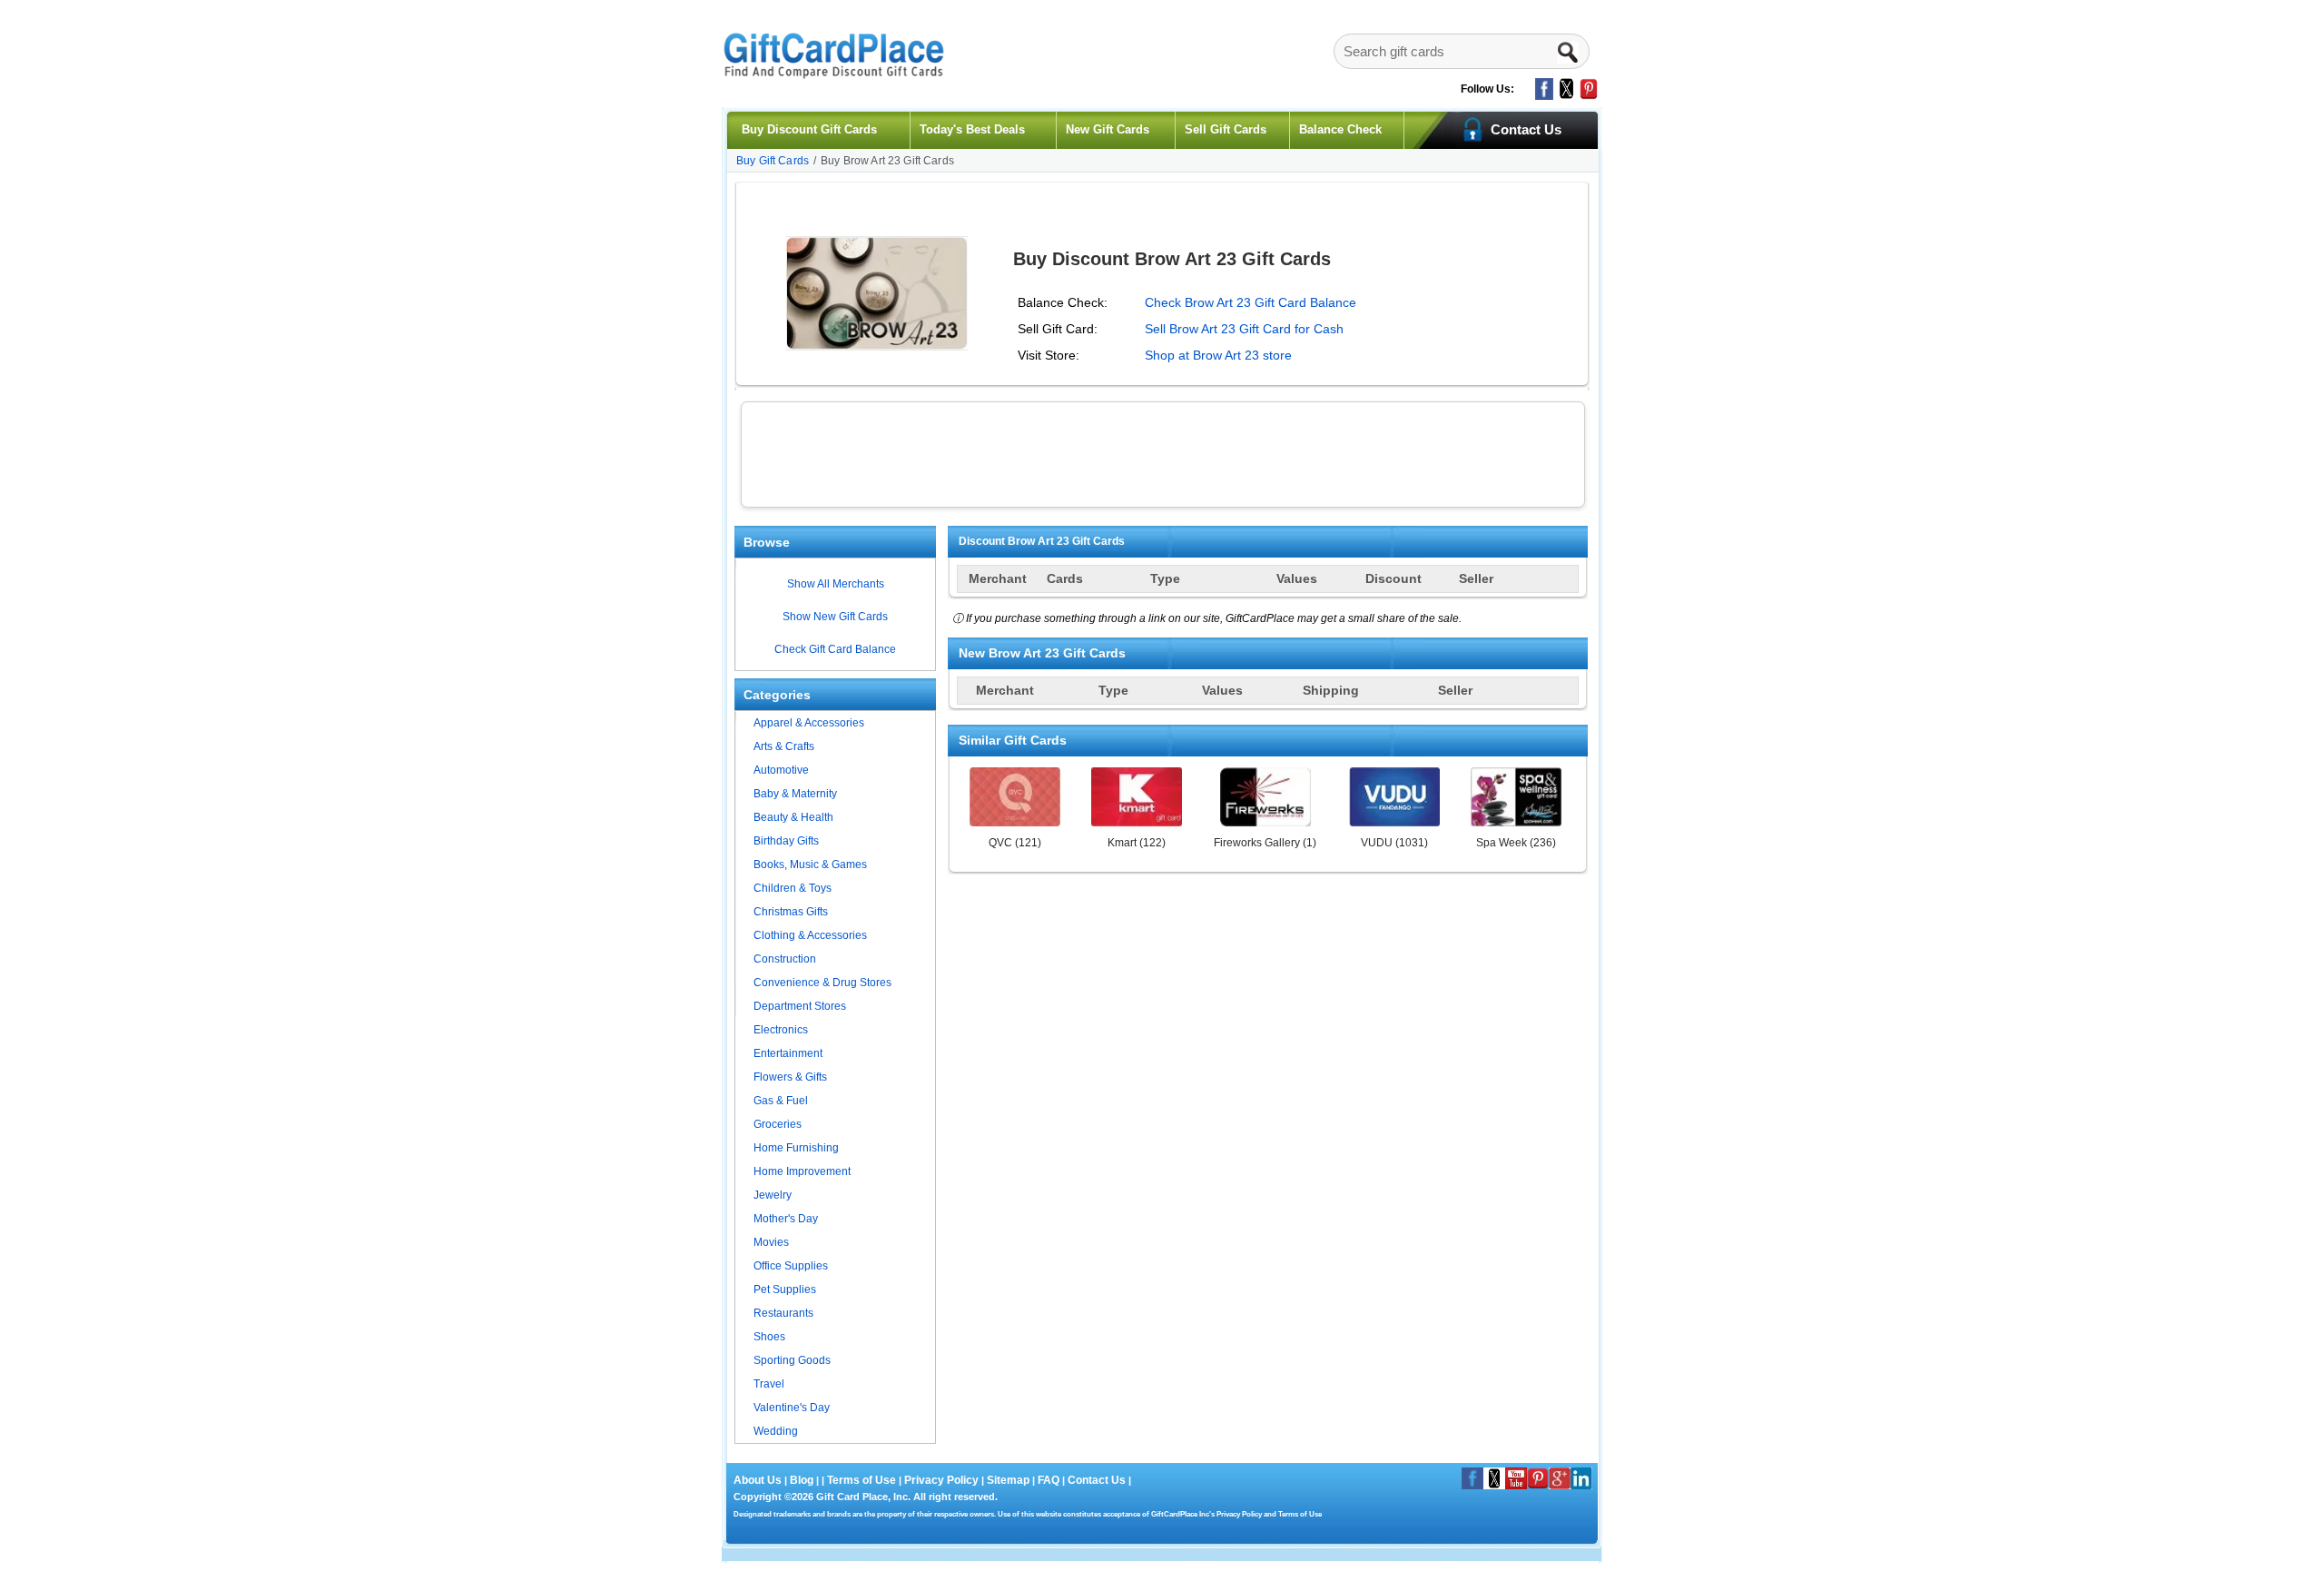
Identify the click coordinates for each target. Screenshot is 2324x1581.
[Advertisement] (1163, 452)
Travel (769, 1384)
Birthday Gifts (786, 841)
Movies (771, 1242)
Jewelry (773, 1195)
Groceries (778, 1124)
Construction (785, 959)
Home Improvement (802, 1171)
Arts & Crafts (784, 746)
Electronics (781, 1030)
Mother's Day (786, 1219)
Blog (802, 1480)
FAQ (1049, 1480)
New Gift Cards (1108, 129)
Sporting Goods (792, 1360)
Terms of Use (862, 1480)
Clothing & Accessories (810, 935)
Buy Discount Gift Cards (809, 129)
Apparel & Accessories (809, 723)
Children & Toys (793, 888)
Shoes (769, 1337)
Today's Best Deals (972, 129)
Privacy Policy (940, 1480)
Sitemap (1008, 1480)
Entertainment (788, 1053)
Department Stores (800, 1006)
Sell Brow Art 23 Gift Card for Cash (1244, 329)
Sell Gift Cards (1226, 129)
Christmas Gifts (791, 912)
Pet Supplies (785, 1290)
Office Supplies (791, 1266)
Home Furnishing (796, 1148)
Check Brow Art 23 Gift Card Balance (1251, 302)
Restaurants (783, 1313)
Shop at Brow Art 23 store (1218, 355)
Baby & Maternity (795, 794)
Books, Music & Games (810, 865)
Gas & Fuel (781, 1101)
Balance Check (1340, 129)
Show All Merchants (836, 584)
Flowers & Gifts (790, 1077)
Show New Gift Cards (835, 617)
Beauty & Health (793, 817)
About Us (759, 1480)
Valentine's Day (792, 1408)
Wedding (776, 1431)
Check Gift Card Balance (835, 649)
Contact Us (1097, 1480)
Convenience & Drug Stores (822, 983)
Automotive (781, 770)
